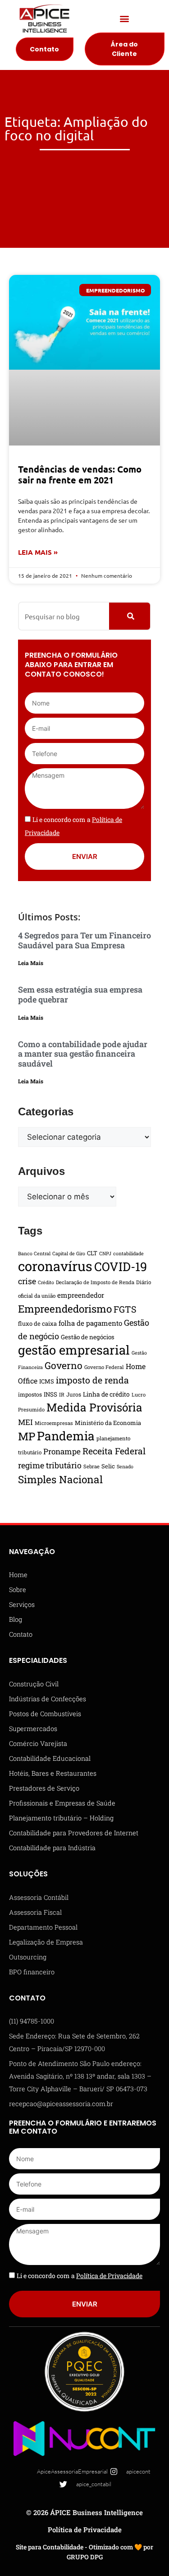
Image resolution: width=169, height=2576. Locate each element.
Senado (125, 1467)
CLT (92, 1253)
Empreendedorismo (65, 1309)
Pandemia (66, 1436)
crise (27, 1281)
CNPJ (105, 1253)
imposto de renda (92, 1380)
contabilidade (128, 1253)
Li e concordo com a (80, 2276)
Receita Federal (114, 1451)
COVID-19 (121, 1266)
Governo (64, 1365)
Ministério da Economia (108, 1423)
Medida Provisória (94, 1407)
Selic (108, 1466)
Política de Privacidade (85, 2530)
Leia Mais (31, 963)
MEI (25, 1422)
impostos (30, 1394)
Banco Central (34, 1253)
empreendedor (81, 1295)
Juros (74, 1394)
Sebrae (91, 1466)
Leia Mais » (38, 552)
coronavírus (55, 1266)
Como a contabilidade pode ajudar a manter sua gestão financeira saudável (83, 1054)
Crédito (46, 1282)
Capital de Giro (69, 1253)
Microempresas (54, 1423)
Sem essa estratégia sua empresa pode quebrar (80, 994)
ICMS (47, 1381)
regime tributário (50, 1465)
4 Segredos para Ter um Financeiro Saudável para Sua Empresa (84, 940)
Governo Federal (104, 1367)
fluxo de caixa (37, 1323)
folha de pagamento (90, 1323)
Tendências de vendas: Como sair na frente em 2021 (80, 474)
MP (27, 1436)
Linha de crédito (106, 1394)
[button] (125, 19)
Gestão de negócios (88, 1337)
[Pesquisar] (130, 616)
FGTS (125, 1309)
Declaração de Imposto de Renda (95, 1282)
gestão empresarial (74, 1350)
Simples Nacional (60, 1479)
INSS (50, 1394)
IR (62, 1395)
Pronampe (62, 1451)
